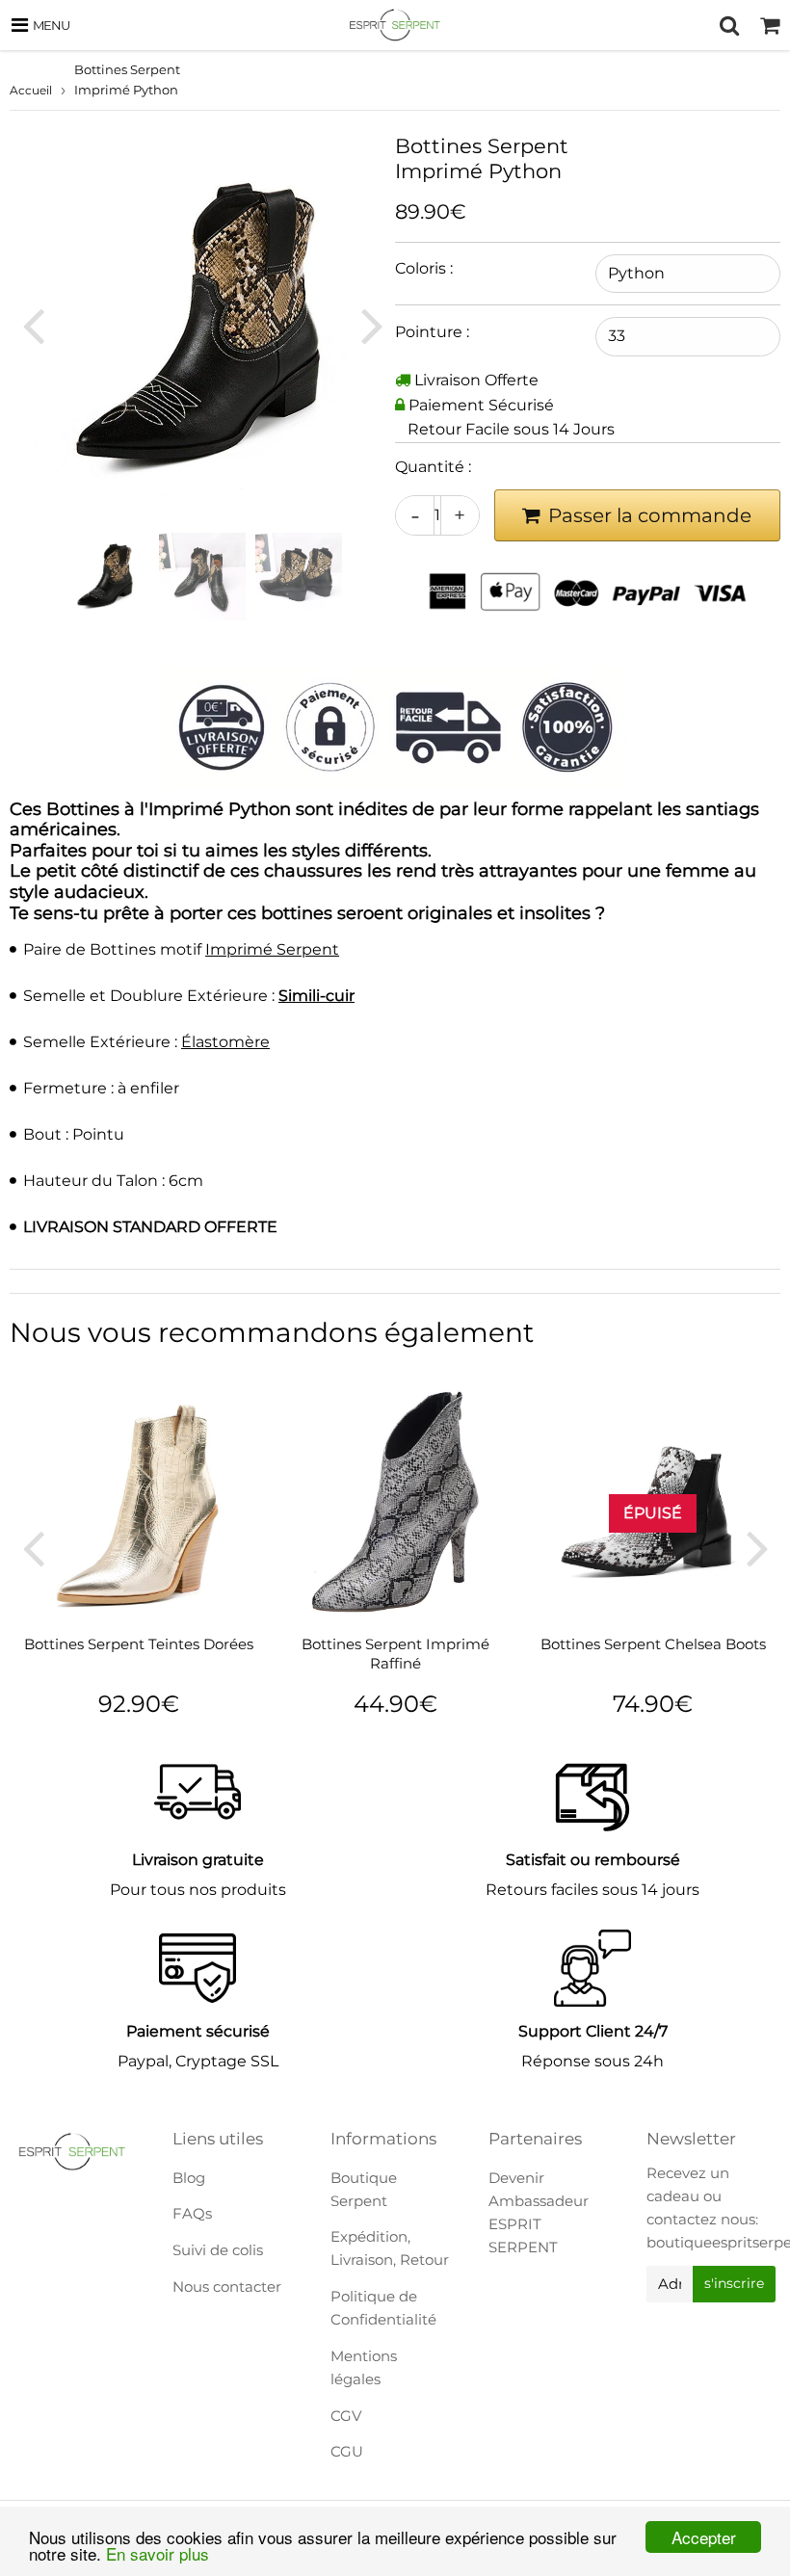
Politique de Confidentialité (383, 2308)
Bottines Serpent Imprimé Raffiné (395, 1654)
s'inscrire (734, 2283)
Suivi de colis (218, 2250)
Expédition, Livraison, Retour (390, 2248)
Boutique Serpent (364, 2189)
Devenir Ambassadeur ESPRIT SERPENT (539, 2212)
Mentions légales (364, 2367)
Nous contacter (227, 2287)
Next (372, 326)
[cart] (770, 25)
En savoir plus (158, 2553)
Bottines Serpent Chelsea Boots (653, 1644)
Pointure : (432, 332)
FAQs (192, 2213)
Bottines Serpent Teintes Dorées (139, 1644)
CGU (347, 2451)
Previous (33, 326)
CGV (346, 2416)
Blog (189, 2178)
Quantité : (433, 467)
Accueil (31, 90)
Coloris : (424, 268)
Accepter (704, 2537)
